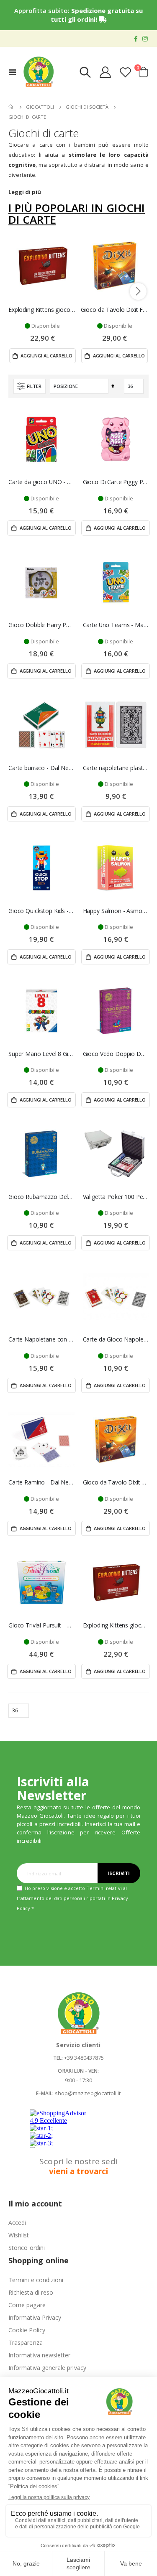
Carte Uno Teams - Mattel (116, 625)
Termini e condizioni (36, 2280)
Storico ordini (27, 2248)
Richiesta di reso (31, 2292)
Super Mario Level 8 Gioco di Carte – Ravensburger (41, 1054)
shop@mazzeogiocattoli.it (88, 2093)
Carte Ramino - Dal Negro (41, 1482)
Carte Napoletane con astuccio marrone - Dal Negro (41, 1339)
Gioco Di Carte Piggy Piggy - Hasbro (116, 482)
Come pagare (27, 2305)
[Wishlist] (125, 72)
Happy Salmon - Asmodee (116, 911)
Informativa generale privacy (47, 2368)
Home (11, 107)
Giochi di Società (87, 107)
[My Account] (106, 72)
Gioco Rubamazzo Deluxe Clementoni (41, 1197)
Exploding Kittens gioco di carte (42, 310)
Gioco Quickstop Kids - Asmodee (41, 911)
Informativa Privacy (35, 2317)
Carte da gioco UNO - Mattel (41, 482)
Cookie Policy (27, 2330)
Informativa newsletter (39, 2355)
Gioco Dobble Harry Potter (41, 625)
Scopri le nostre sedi (78, 2166)
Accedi (17, 2223)
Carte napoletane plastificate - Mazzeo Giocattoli (116, 768)
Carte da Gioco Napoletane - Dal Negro (116, 1339)
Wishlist (19, 2235)
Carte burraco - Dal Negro (41, 768)
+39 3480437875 (84, 2058)
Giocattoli (40, 107)
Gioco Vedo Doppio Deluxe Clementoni (116, 1054)
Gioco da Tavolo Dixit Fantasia (115, 310)
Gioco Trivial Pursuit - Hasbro (41, 1625)
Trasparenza (26, 2343)
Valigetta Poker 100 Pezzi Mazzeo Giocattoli (116, 1197)
